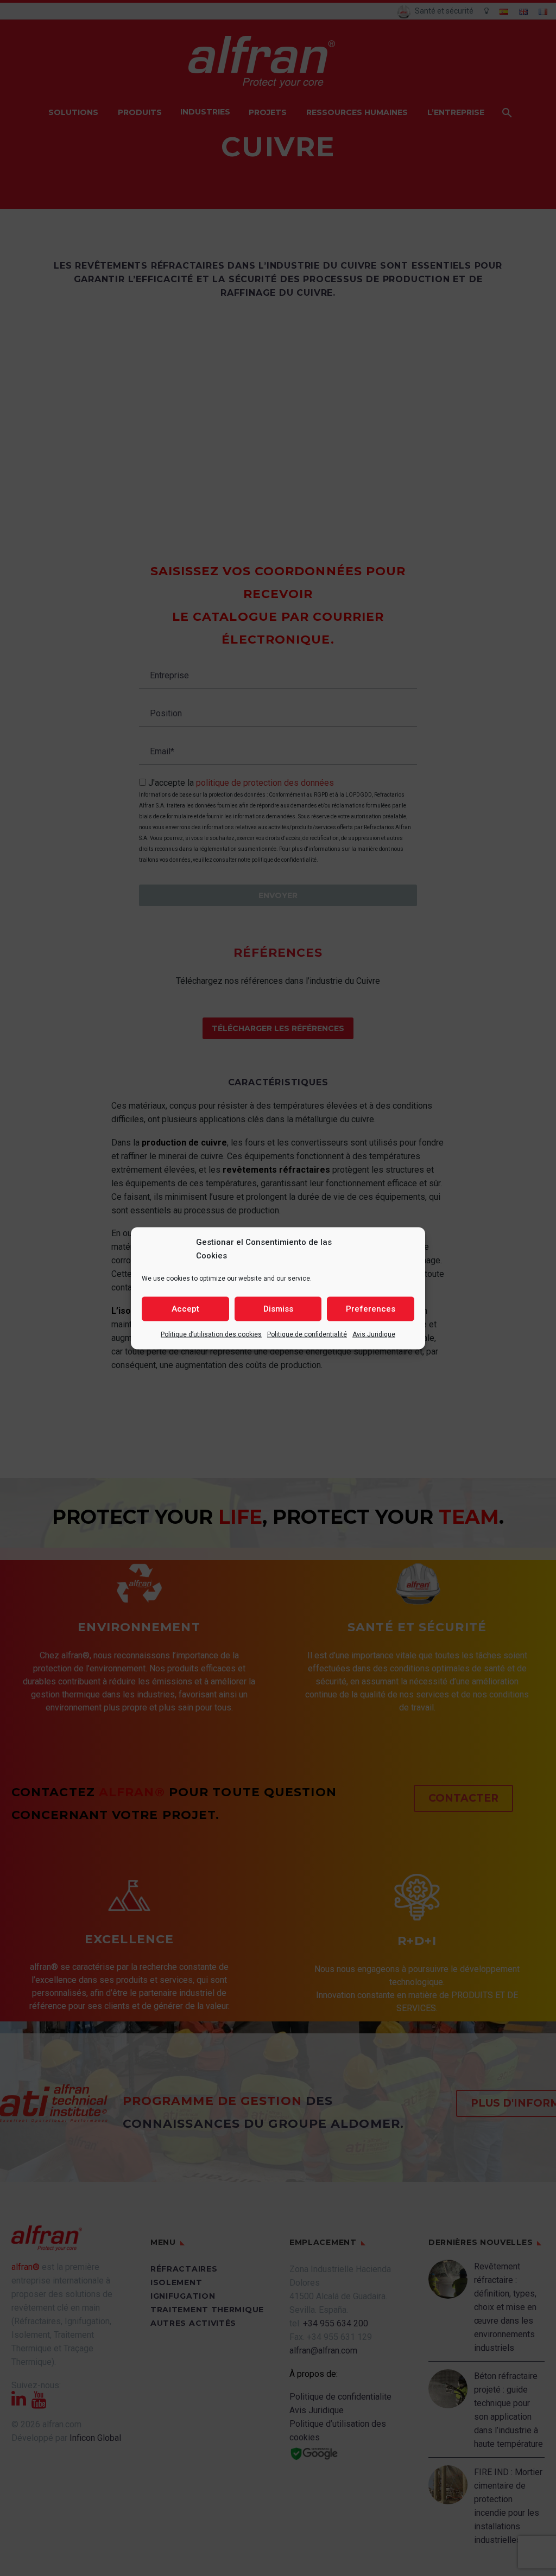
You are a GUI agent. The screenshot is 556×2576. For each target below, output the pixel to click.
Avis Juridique (374, 1334)
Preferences (371, 1309)
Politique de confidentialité (307, 1334)
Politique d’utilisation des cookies (211, 1334)
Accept (185, 1309)
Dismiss (278, 1309)
